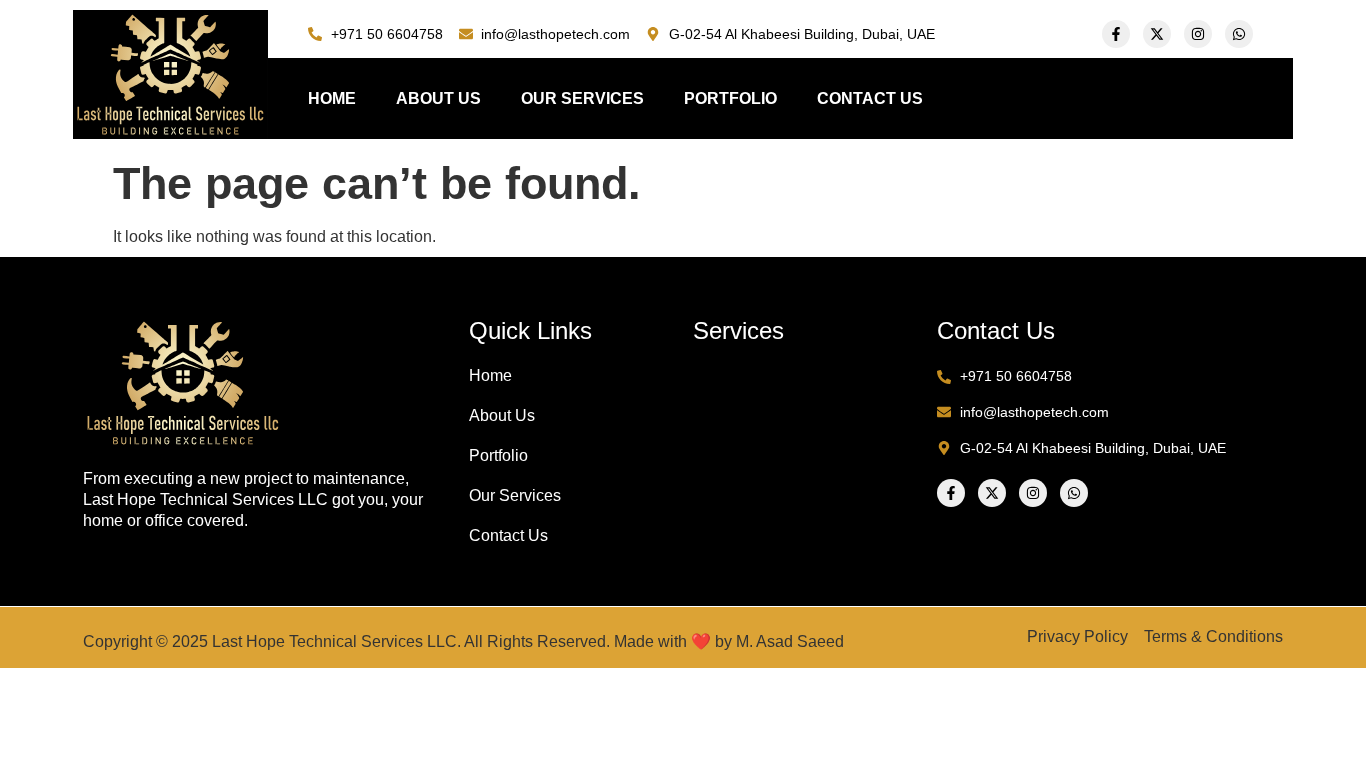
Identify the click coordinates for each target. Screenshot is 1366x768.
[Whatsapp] (1239, 34)
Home (332, 98)
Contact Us (870, 98)
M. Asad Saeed (790, 641)
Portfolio (730, 98)
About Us (438, 98)
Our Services (582, 98)
